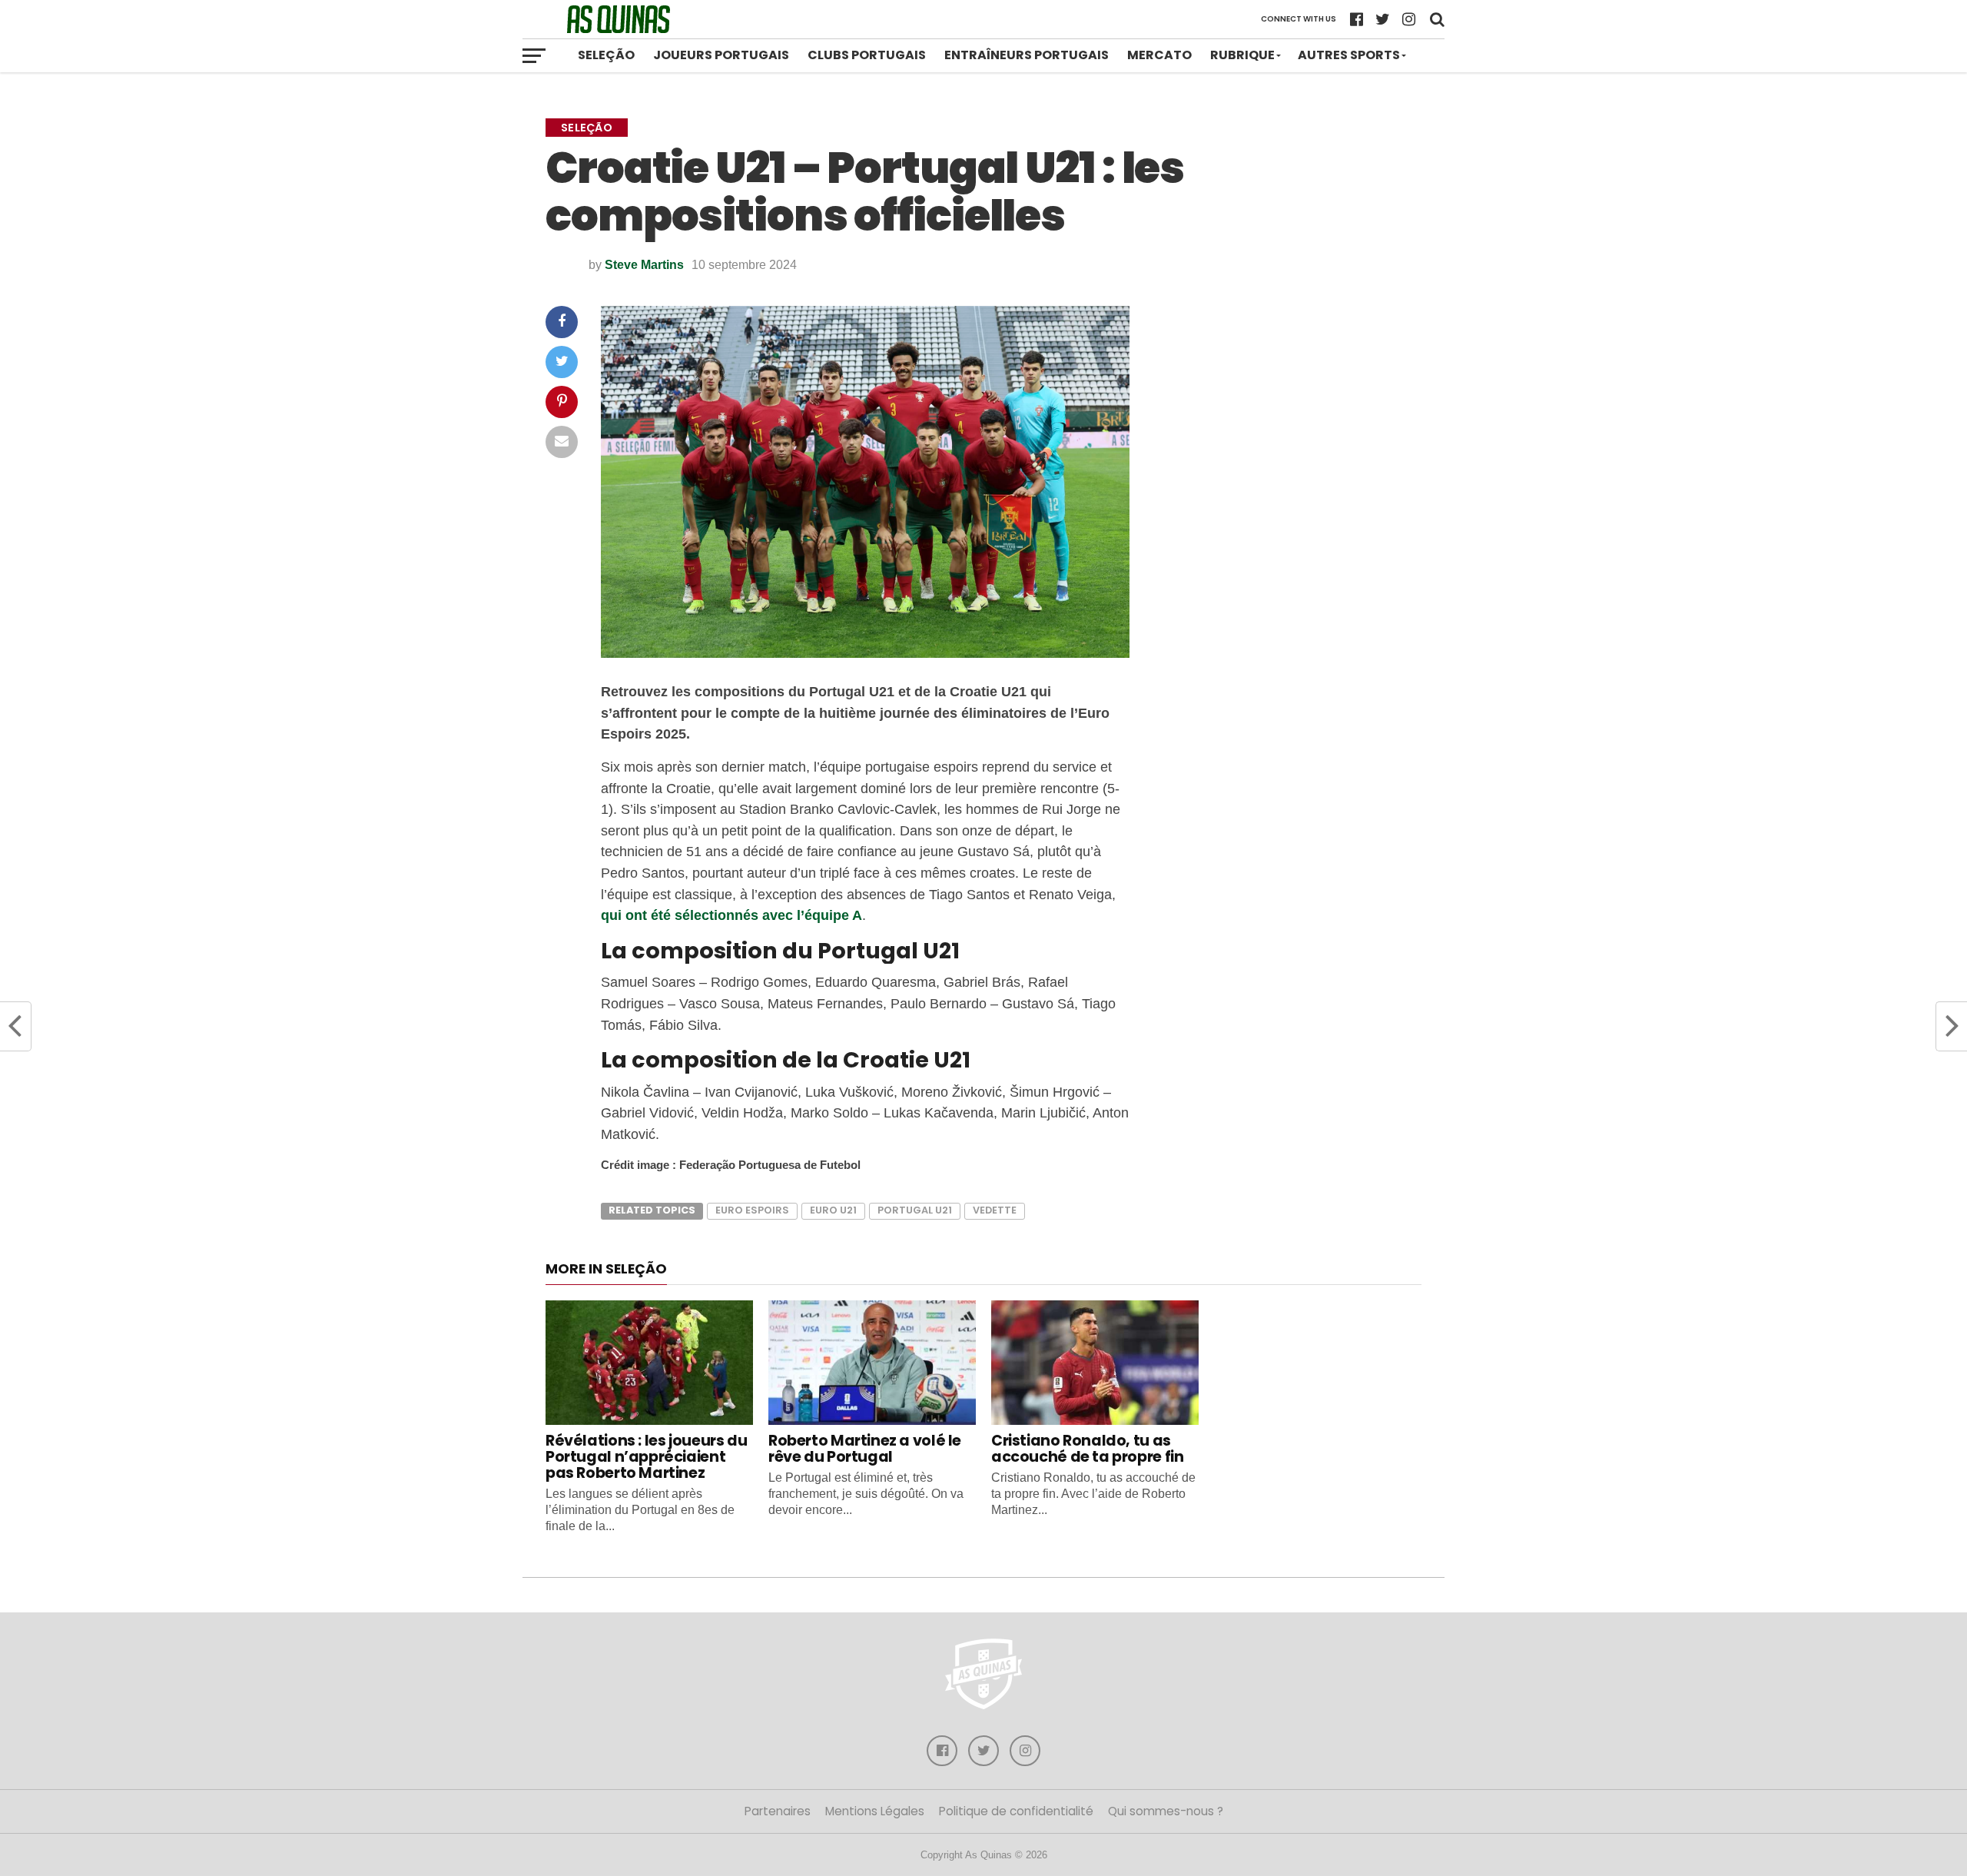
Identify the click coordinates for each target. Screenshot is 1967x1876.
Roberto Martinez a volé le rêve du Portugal (865, 1449)
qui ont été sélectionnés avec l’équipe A (731, 915)
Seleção (606, 55)
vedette (995, 1210)
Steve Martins (644, 265)
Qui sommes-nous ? (1166, 1811)
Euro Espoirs (752, 1210)
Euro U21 (833, 1210)
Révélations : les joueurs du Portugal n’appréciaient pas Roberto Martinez (646, 1457)
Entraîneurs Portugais (1027, 55)
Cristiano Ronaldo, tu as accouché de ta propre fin (1087, 1449)
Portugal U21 (915, 1210)
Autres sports (1349, 55)
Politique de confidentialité (1016, 1811)
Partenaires (778, 1811)
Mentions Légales (875, 1811)
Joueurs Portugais (721, 55)
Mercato (1159, 55)
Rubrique (1242, 55)
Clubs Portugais (867, 55)
